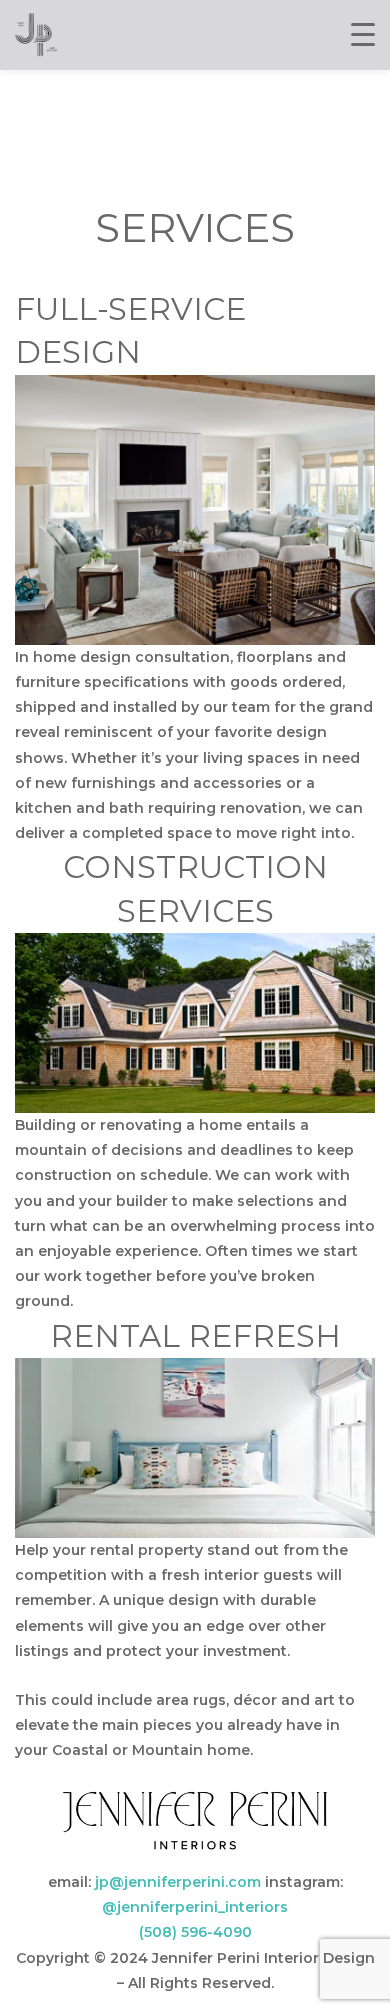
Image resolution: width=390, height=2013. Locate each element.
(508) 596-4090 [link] (195, 1932)
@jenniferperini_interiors (195, 1907)
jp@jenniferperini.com (178, 1882)
